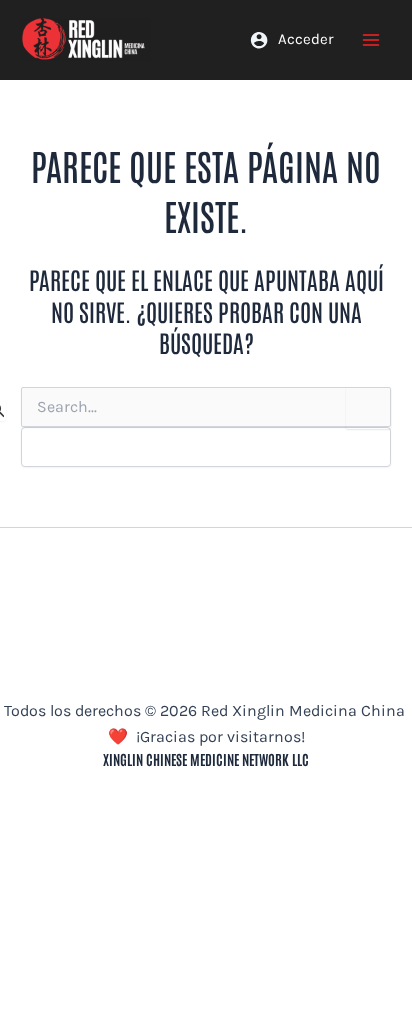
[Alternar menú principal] (371, 39)
